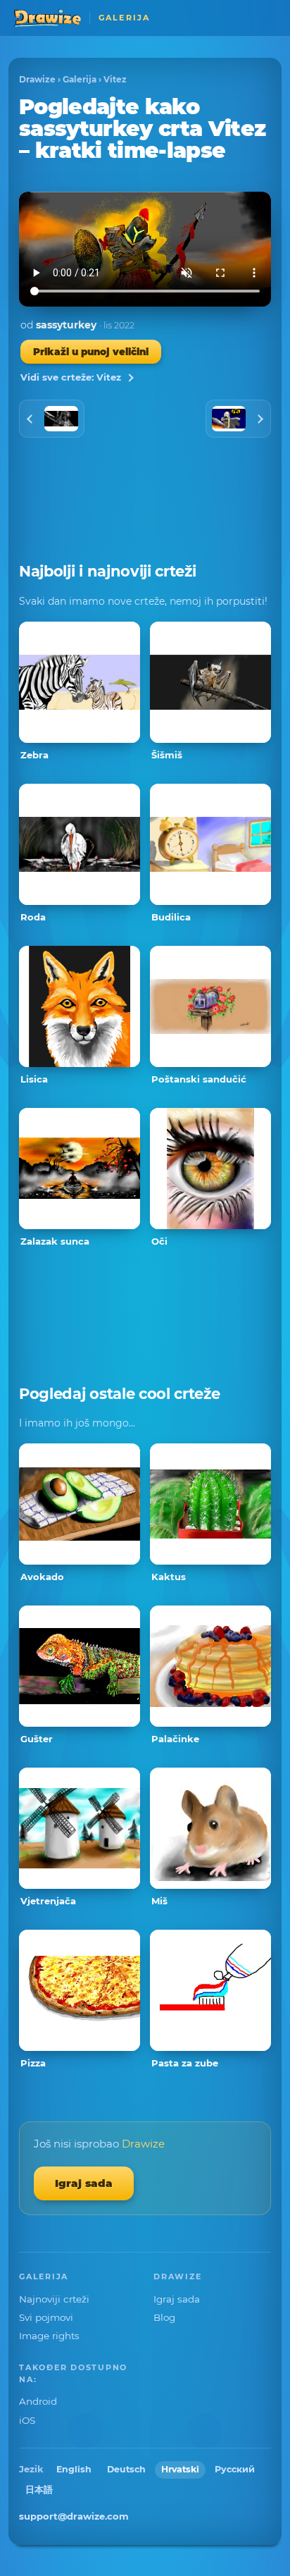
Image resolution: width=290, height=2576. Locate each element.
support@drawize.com (74, 2516)
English (74, 2469)
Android (38, 2401)
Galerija (80, 79)
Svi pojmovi (46, 2317)
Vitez (115, 79)
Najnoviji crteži (54, 2299)
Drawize (37, 79)
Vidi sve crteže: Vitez (71, 377)
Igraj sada (84, 2183)
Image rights (49, 2336)
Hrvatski (180, 2469)
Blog (164, 2317)
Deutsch (126, 2469)
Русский (235, 2469)
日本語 (39, 2490)
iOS (27, 2420)
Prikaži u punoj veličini (91, 352)
